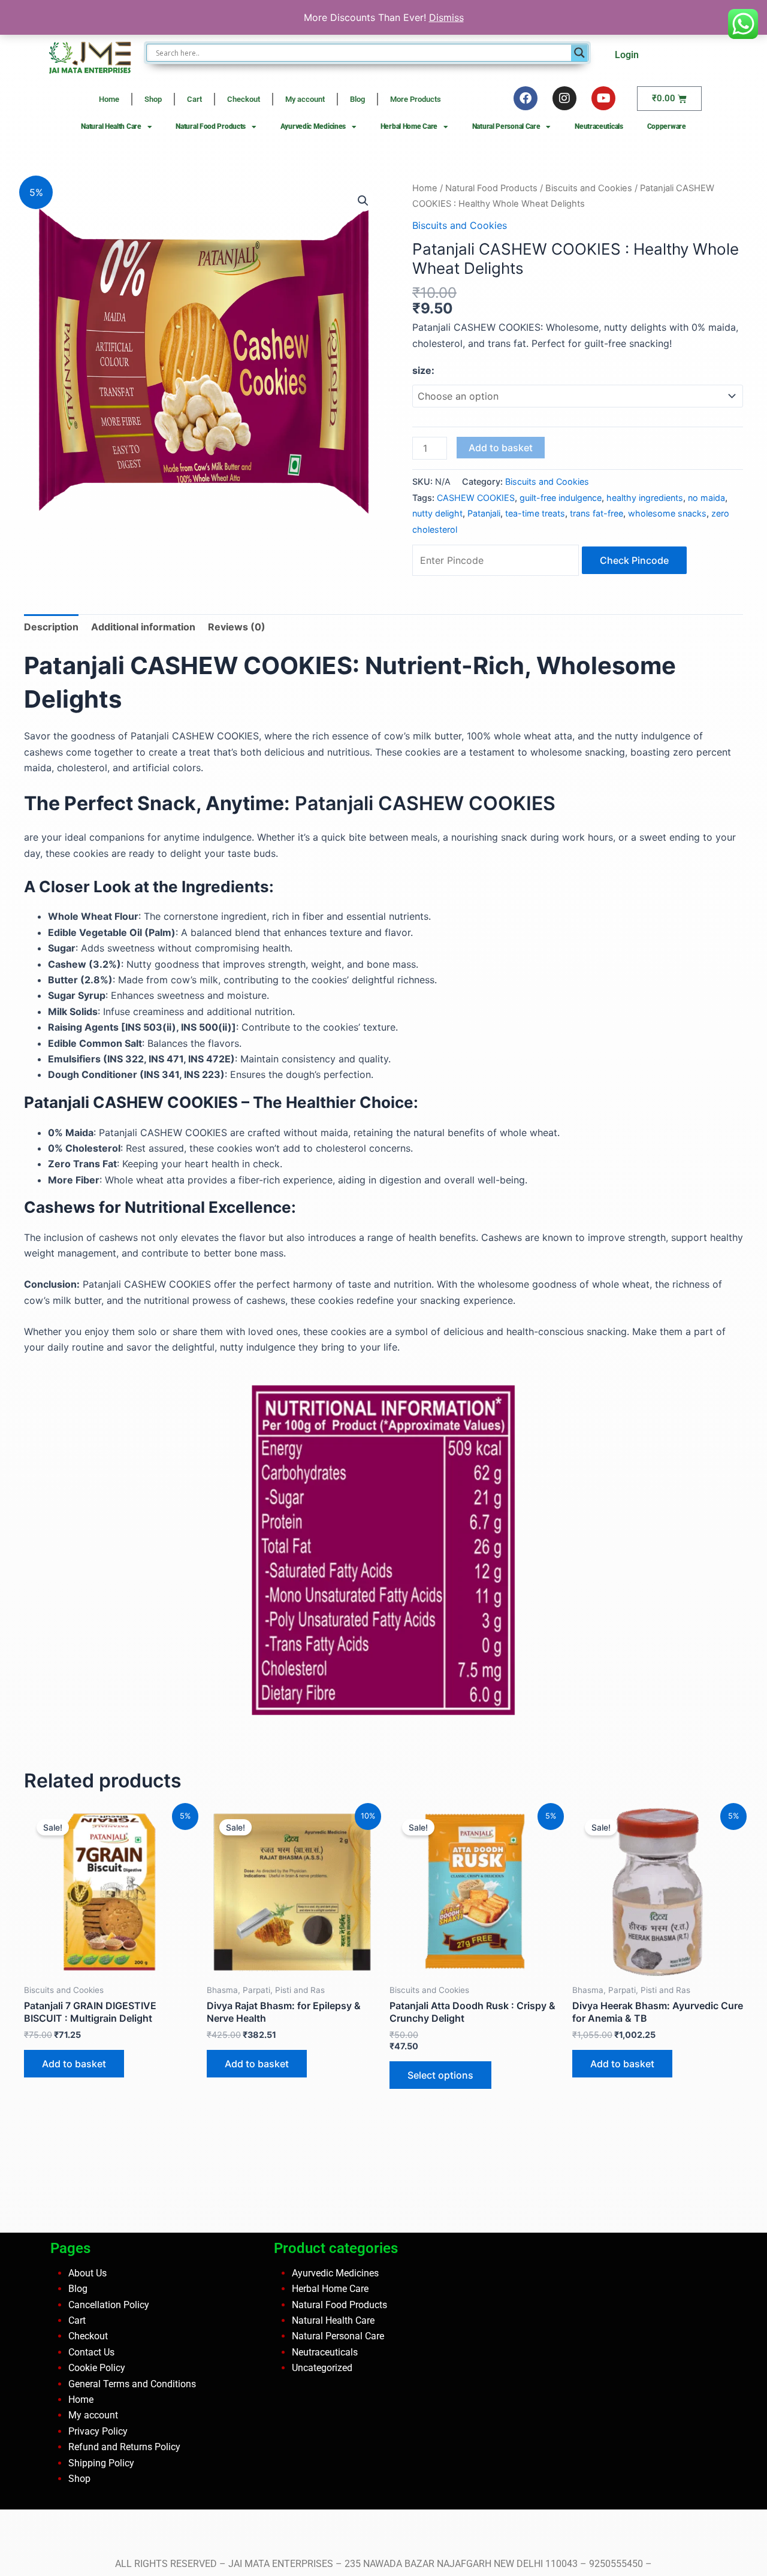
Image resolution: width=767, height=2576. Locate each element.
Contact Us (91, 2352)
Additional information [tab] (143, 627)
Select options (440, 2075)
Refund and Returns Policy (124, 2447)
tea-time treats (535, 513)
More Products (416, 99)
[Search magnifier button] (579, 53)
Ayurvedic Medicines (313, 126)
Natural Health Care (111, 126)
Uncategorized (322, 2368)
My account (305, 99)
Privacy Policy (98, 2431)
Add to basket (501, 448)
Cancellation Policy (109, 2304)
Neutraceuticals (599, 126)
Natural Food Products (211, 126)
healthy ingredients (645, 498)
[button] (363, 201)
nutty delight (437, 513)
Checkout (244, 99)
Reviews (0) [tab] (237, 627)
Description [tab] (51, 627)
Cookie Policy (97, 2368)
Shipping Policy (101, 2462)
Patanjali (484, 513)
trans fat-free (597, 513)
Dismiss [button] (446, 17)
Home (109, 99)
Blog (357, 99)
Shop (153, 99)
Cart (194, 99)
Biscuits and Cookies (589, 188)
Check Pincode (634, 560)
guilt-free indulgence (561, 498)
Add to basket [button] (74, 2064)
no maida (706, 498)
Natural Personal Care (506, 126)
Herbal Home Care (409, 126)
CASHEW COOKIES (476, 498)
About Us (87, 2273)
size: (423, 370)
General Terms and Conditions (132, 2383)
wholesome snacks (667, 513)
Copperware (667, 126)
